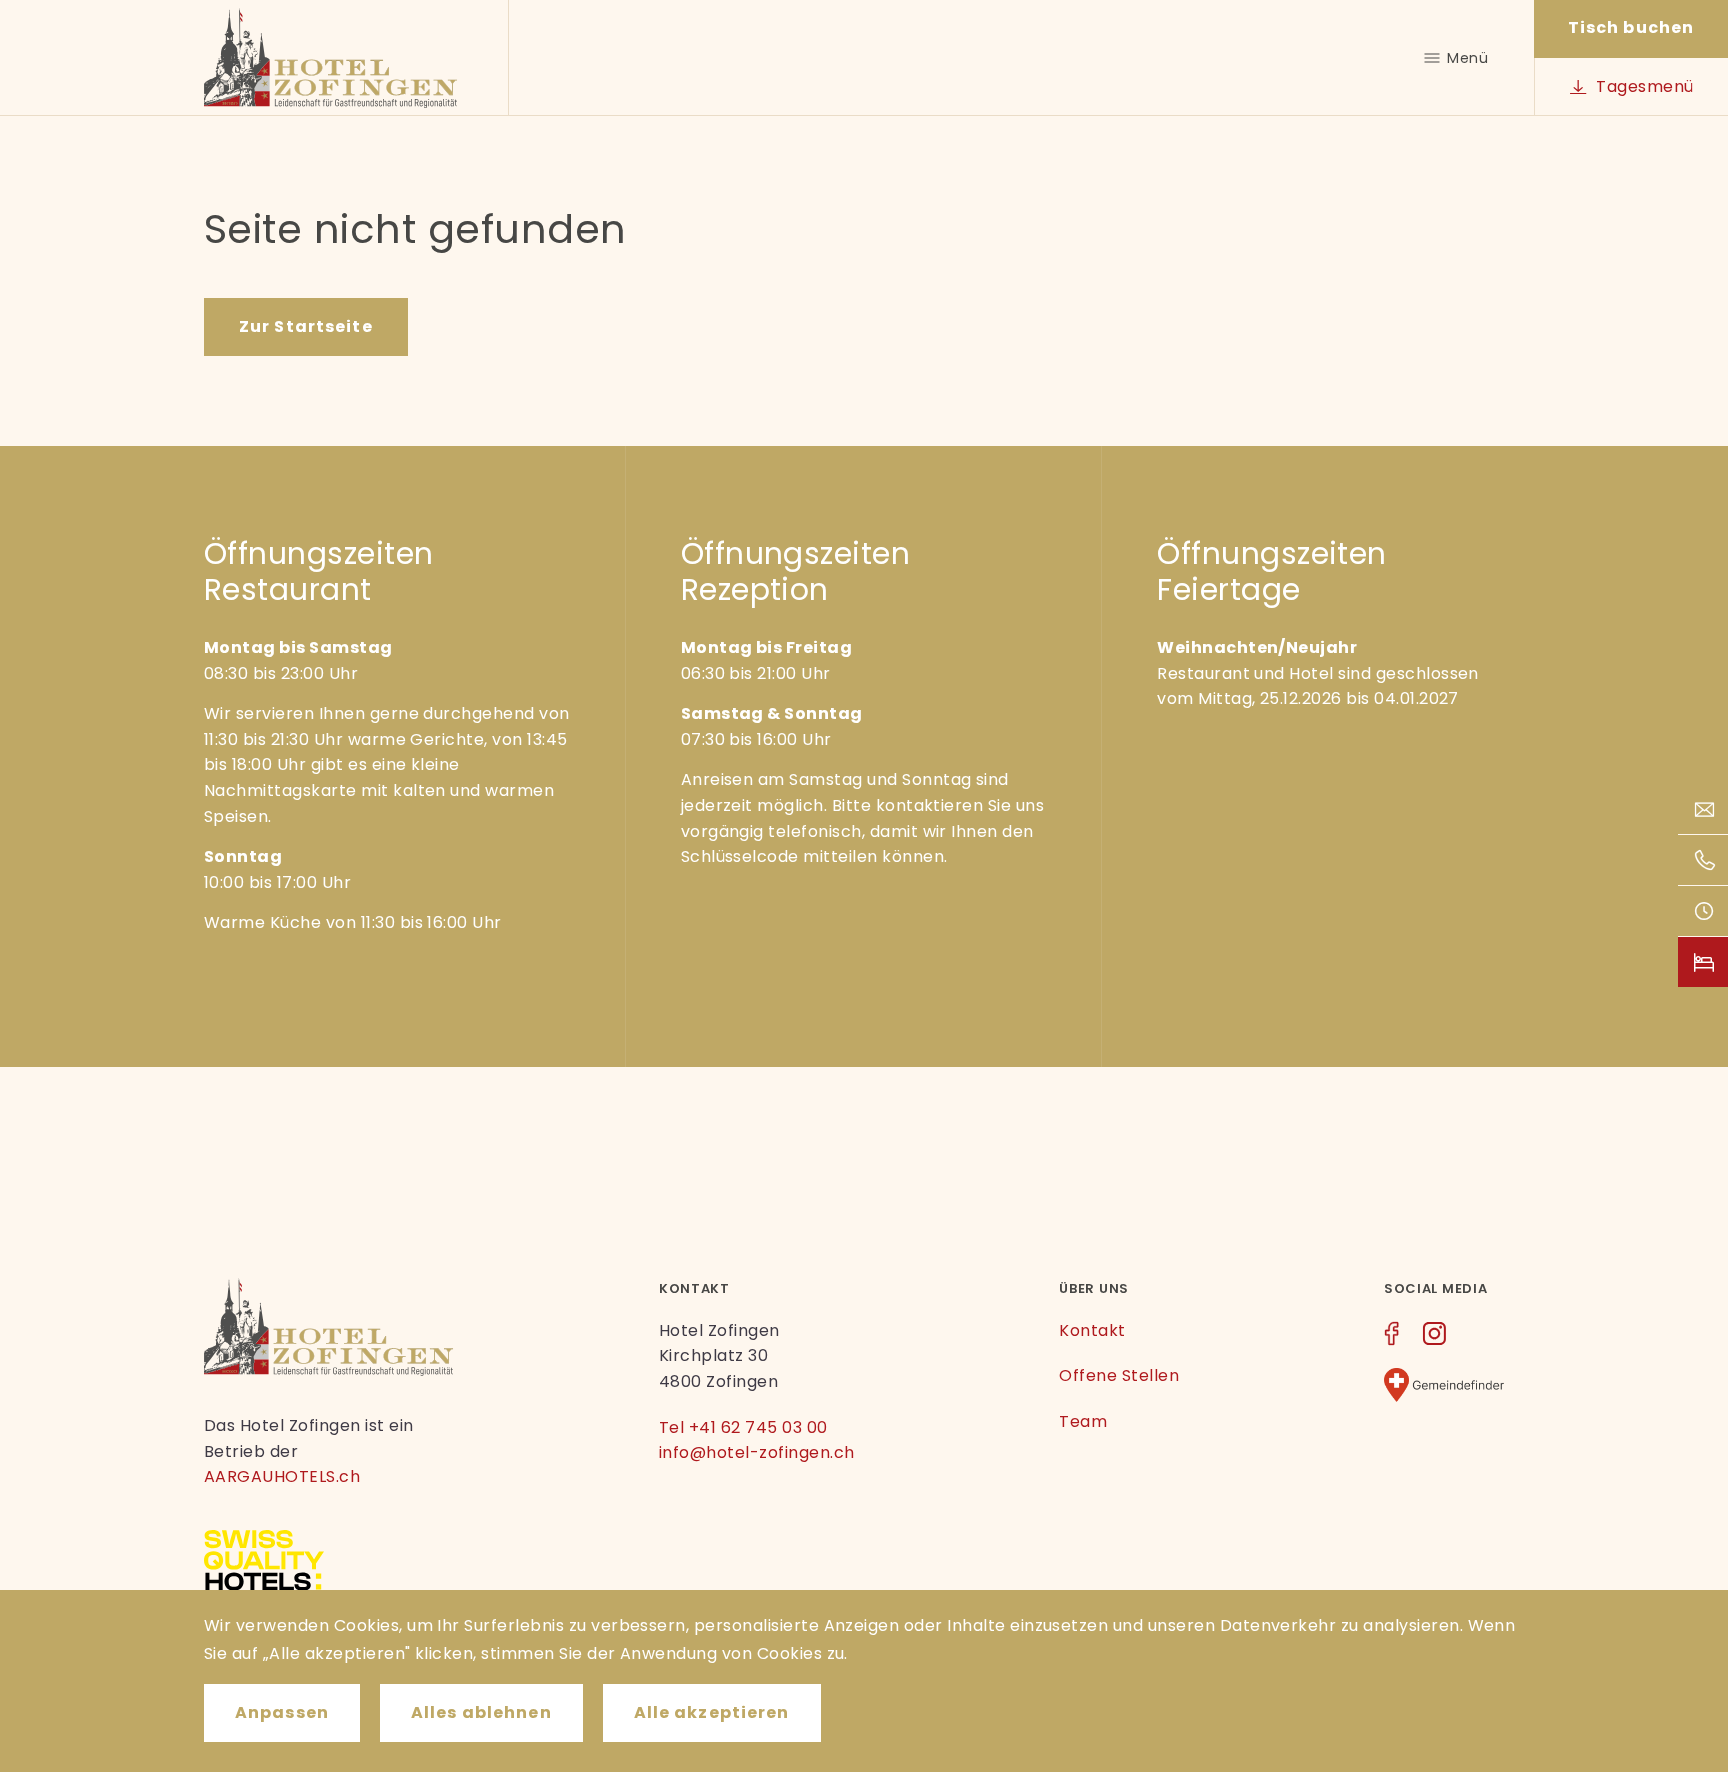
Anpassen (282, 1712)
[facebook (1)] (1391, 1337)
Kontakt (1092, 1330)
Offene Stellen (1119, 1375)
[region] (864, 1681)
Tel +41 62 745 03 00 (743, 1427)
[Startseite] (331, 58)
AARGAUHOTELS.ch (282, 1476)
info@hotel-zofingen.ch (757, 1452)
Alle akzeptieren (712, 1712)
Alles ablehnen (481, 1712)
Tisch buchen (1631, 27)
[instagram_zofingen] (1434, 1337)
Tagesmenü (1644, 86)
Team (1083, 1421)
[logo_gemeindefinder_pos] (1444, 1388)
